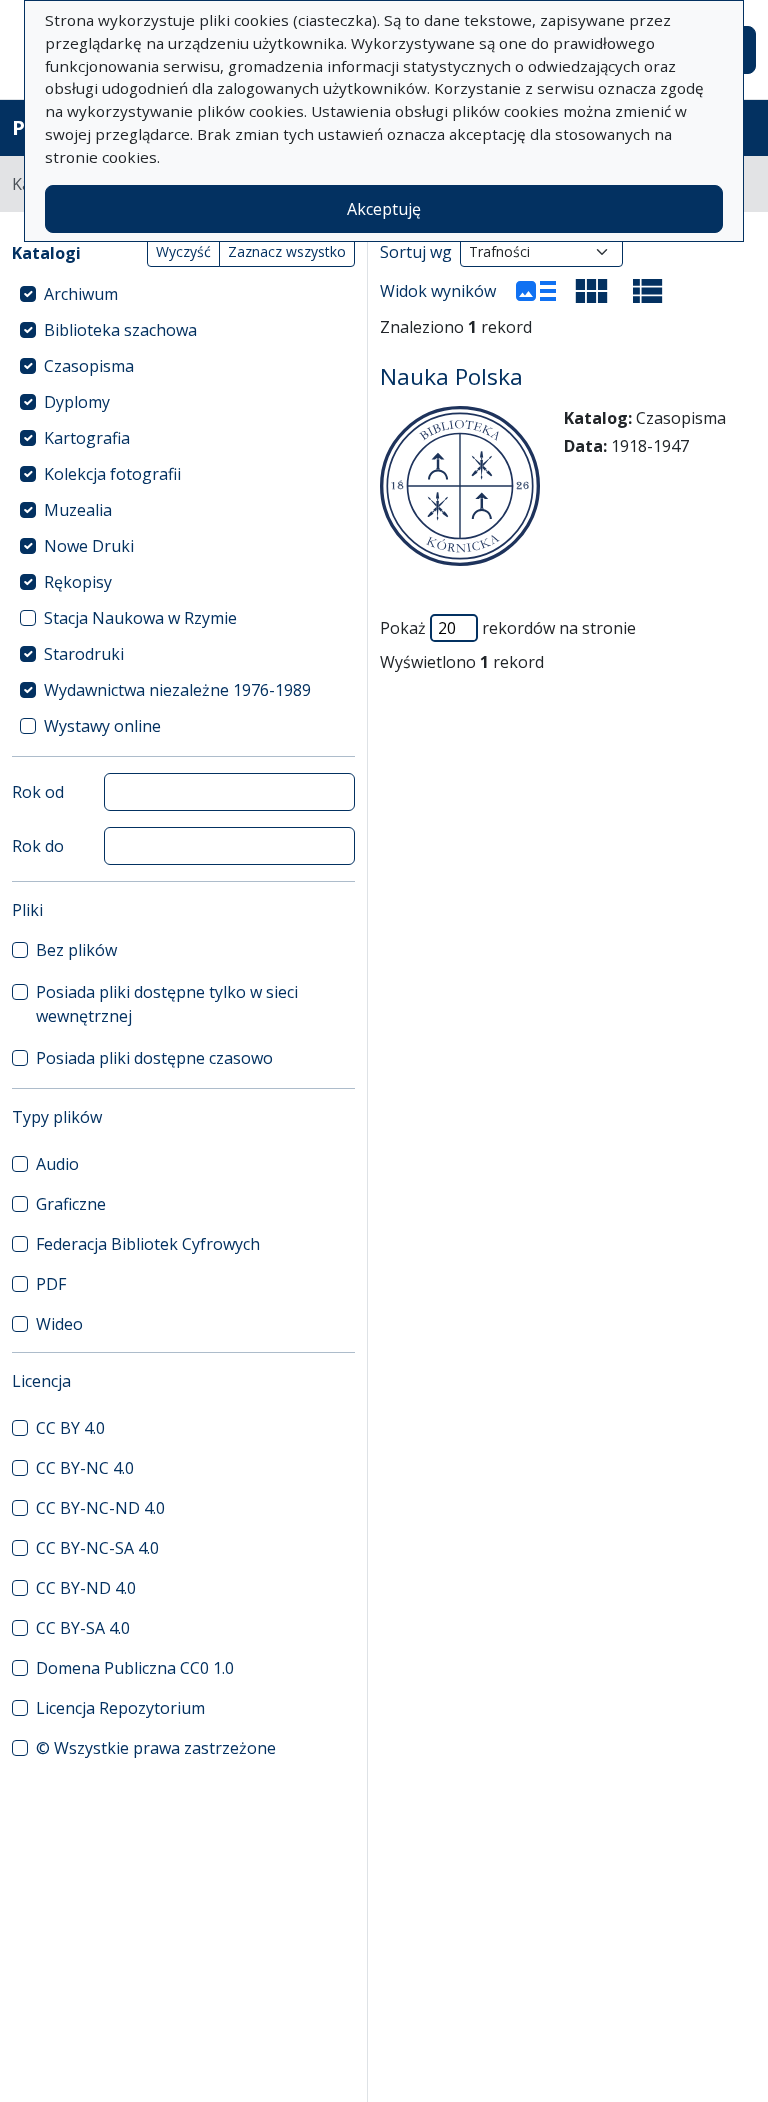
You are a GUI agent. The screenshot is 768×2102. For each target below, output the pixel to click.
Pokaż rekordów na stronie (508, 628)
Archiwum (81, 294)
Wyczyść (183, 251)
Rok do (38, 846)
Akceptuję (384, 209)
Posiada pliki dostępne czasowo (154, 1058)
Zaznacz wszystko (287, 251)
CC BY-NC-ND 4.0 (100, 1508)
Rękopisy (78, 582)
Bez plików (76, 950)
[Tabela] (648, 291)
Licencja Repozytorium (120, 1708)
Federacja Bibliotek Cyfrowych (148, 1244)
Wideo (59, 1324)
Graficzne (71, 1204)
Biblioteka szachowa (120, 330)
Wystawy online (102, 726)
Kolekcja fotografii (112, 474)
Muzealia (78, 510)
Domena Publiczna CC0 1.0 (135, 1668)
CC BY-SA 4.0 (83, 1628)
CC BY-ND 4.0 (86, 1588)
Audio (57, 1164)
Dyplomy (77, 402)
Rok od (38, 792)
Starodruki (84, 654)
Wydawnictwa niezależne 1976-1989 (177, 690)
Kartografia (87, 438)
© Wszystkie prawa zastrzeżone (156, 1748)
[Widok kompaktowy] (592, 291)
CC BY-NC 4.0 (85, 1468)
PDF (51, 1284)
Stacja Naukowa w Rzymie (140, 618)
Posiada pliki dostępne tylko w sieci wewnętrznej (167, 1004)
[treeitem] (183, 294)
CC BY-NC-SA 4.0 (97, 1548)
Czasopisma (89, 366)
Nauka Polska (451, 376)
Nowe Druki (89, 546)
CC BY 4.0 (70, 1428)
